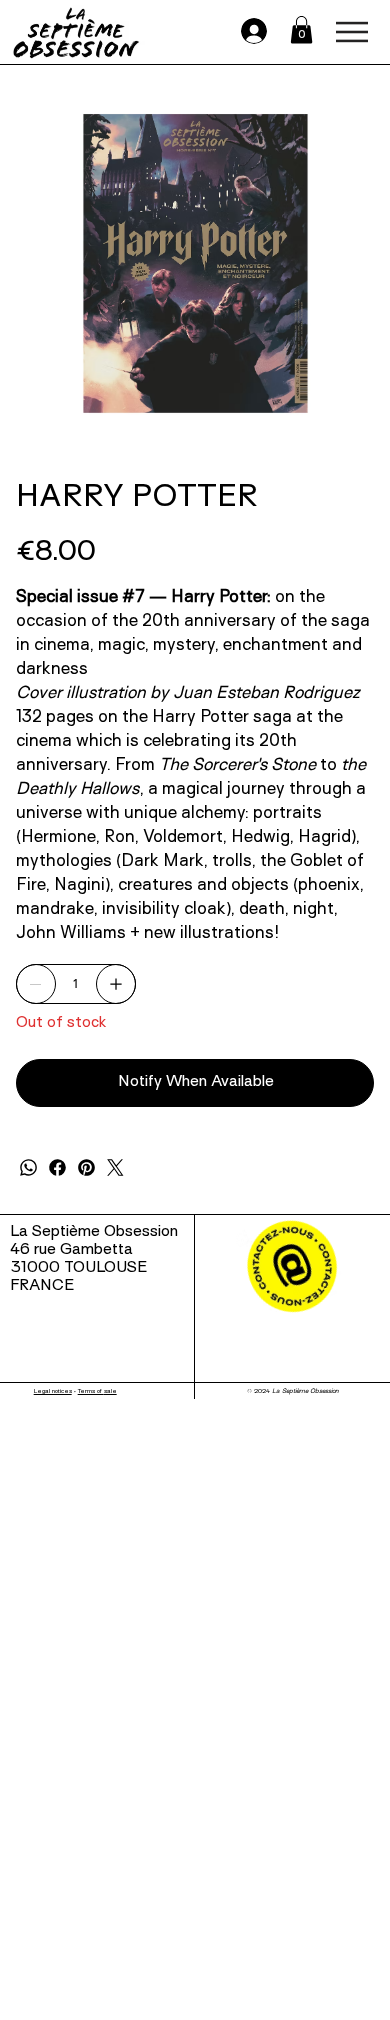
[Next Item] (347, 264)
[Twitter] (115, 1167)
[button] (301, 29)
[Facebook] (57, 1167)
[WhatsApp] (28, 1167)
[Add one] (116, 984)
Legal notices (53, 1391)
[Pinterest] (86, 1167)
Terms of (91, 1391)
